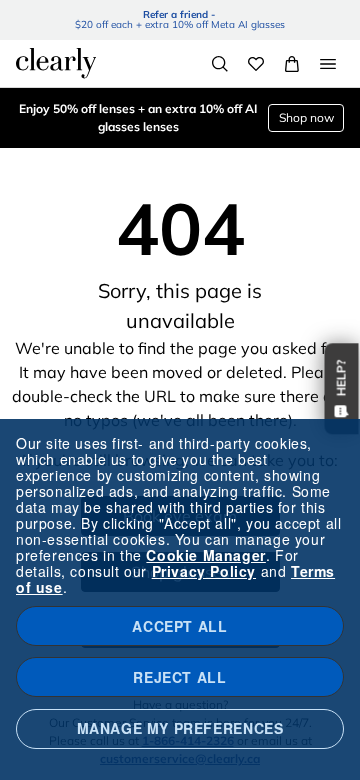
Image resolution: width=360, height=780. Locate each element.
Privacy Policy (204, 571)
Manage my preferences (180, 728)
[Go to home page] (56, 63)
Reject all (179, 677)
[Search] (220, 64)
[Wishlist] (256, 64)
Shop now (306, 117)
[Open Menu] (328, 64)
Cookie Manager (205, 555)
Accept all (179, 626)
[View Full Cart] (292, 64)
